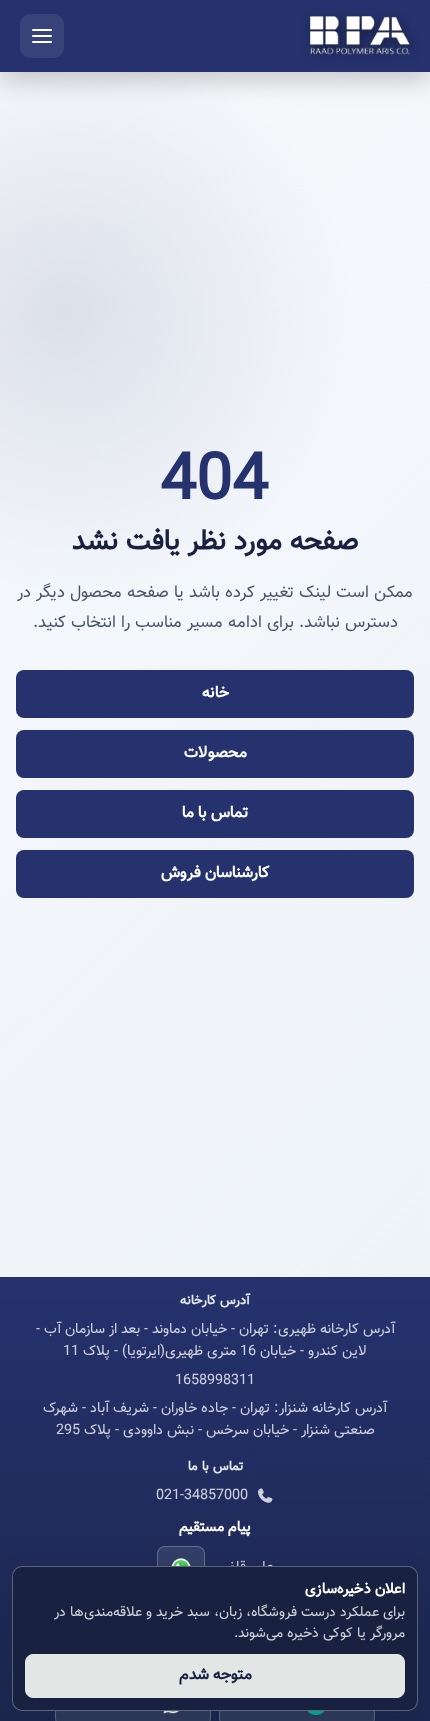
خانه (215, 693)
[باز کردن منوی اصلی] (42, 36)
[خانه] (360, 36)
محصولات (215, 753)
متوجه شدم (215, 1675)
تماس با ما (215, 813)
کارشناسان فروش (215, 873)
